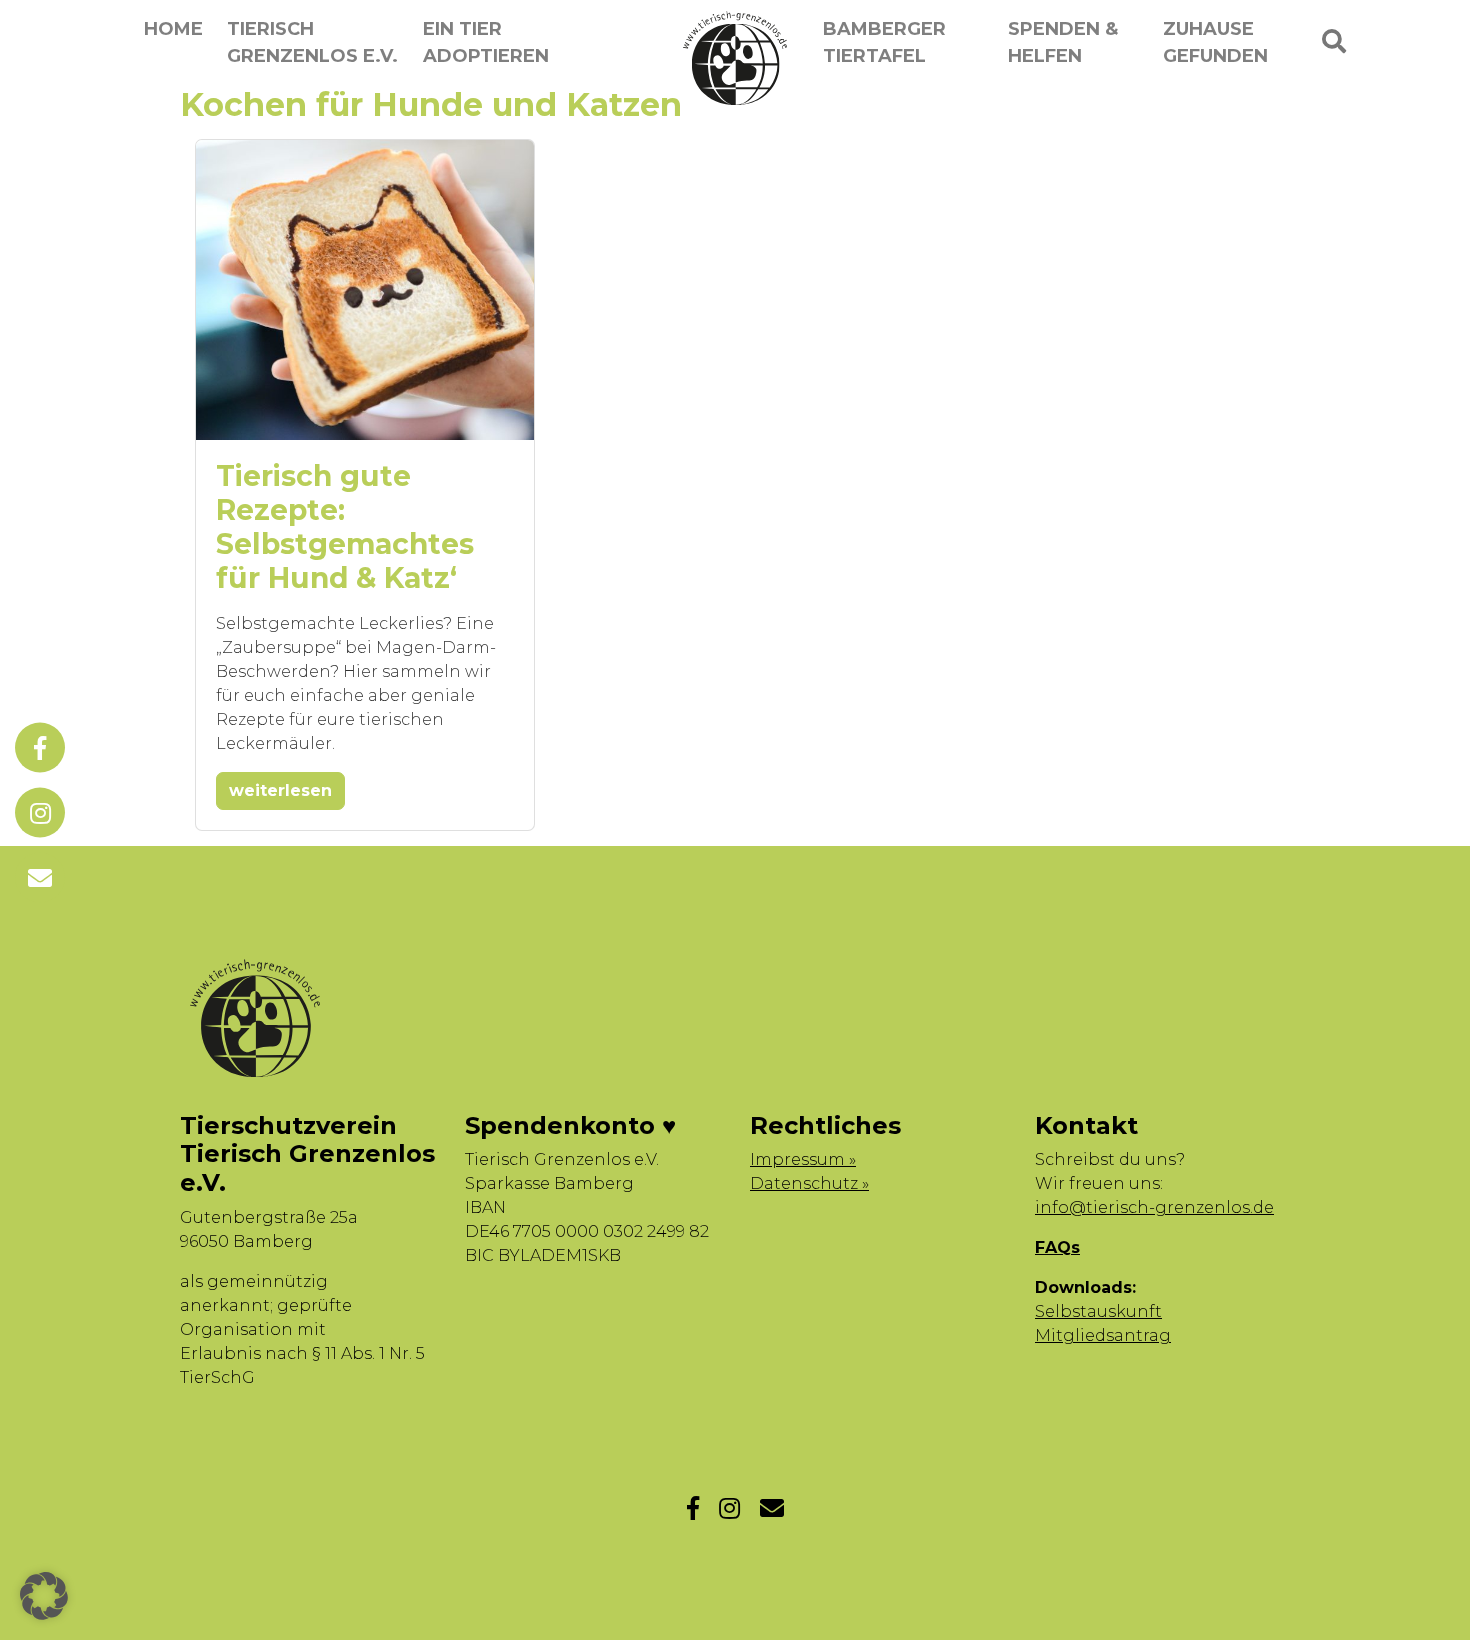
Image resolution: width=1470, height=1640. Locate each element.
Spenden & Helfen (1063, 42)
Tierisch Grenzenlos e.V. (312, 42)
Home (173, 29)
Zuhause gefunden (1215, 42)
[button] (44, 1596)
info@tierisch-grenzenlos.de (1154, 1207)
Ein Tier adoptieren (486, 42)
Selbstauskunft (1098, 1311)
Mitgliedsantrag (1103, 1335)
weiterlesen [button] (280, 790)
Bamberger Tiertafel (884, 42)
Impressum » (803, 1159)
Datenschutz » (809, 1183)
